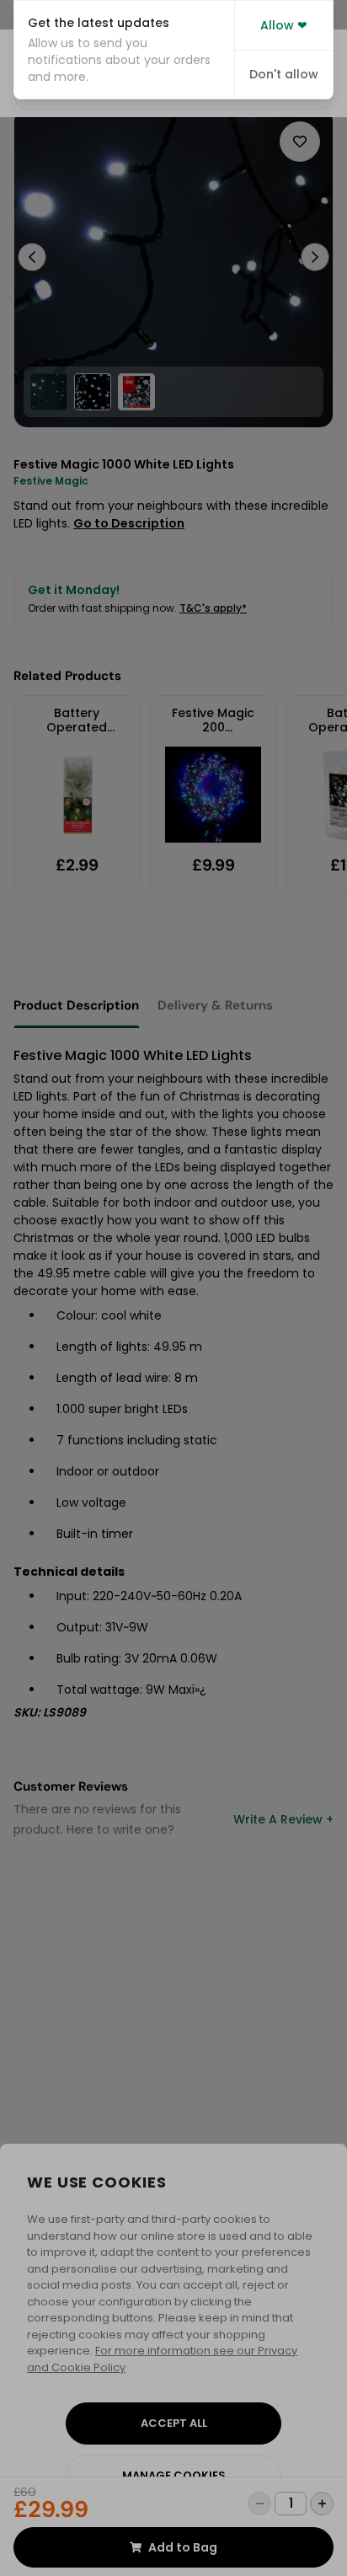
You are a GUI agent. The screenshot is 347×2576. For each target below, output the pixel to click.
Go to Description (129, 523)
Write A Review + (283, 1819)
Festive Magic (51, 481)
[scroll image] (49, 392)
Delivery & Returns (215, 1005)
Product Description (76, 1005)
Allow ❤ (284, 25)
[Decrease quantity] (259, 2504)
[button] (124, 50)
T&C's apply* (213, 608)
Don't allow (284, 74)
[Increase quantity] (322, 2504)
